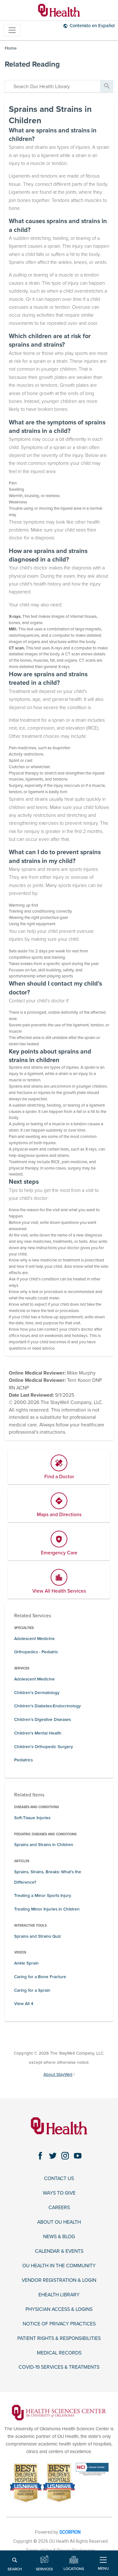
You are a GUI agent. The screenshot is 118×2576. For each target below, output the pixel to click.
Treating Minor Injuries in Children (47, 1909)
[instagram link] (65, 2156)
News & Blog (59, 2237)
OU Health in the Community (59, 2266)
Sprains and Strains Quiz (37, 1936)
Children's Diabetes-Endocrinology (48, 1706)
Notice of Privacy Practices (59, 2324)
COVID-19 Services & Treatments (59, 2367)
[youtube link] (78, 2156)
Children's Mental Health (38, 1733)
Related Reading (32, 64)
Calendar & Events (59, 2251)
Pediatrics (23, 1760)
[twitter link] (53, 2156)
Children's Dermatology (37, 1693)
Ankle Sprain (26, 1963)
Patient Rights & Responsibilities (59, 2339)
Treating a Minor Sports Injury (43, 1896)
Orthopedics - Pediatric (36, 1652)
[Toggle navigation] (12, 30)
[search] (53, 86)
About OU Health (59, 2222)
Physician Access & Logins (59, 2309)
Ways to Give (59, 2193)
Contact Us (59, 2179)
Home (11, 48)
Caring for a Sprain (32, 1990)
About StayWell (58, 2074)
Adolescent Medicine (34, 1639)
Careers (59, 2208)
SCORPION (70, 2532)
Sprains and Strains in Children (44, 1845)
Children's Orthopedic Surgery (44, 1747)
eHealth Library (59, 2295)
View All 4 (24, 2004)
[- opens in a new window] (59, 2412)
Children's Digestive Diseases (42, 1719)
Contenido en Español (92, 26)
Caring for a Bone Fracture (40, 1977)
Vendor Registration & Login (59, 2280)
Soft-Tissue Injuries (32, 1818)
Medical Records (59, 2353)
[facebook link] (40, 2156)
